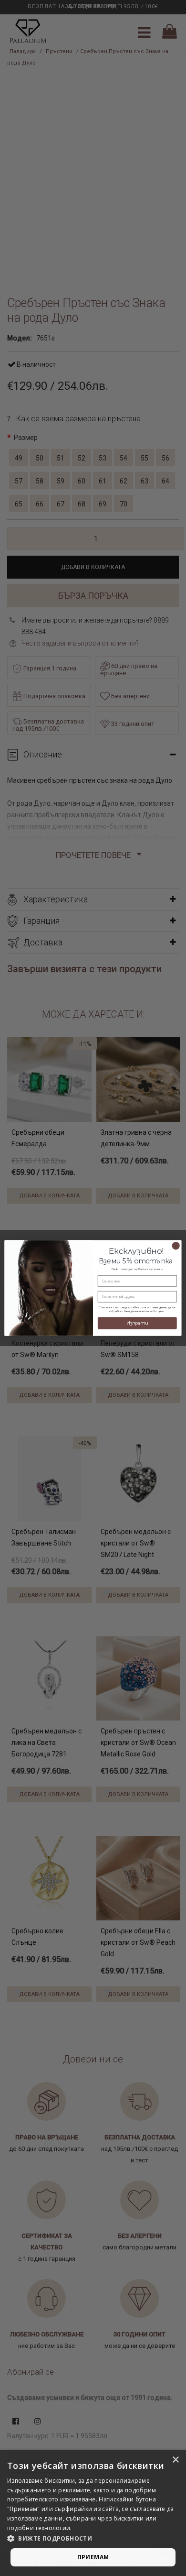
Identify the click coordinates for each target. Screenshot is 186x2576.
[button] (93, 2539)
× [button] (175, 2460)
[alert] (93, 2513)
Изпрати (137, 1323)
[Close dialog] (176, 1246)
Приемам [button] (93, 2557)
